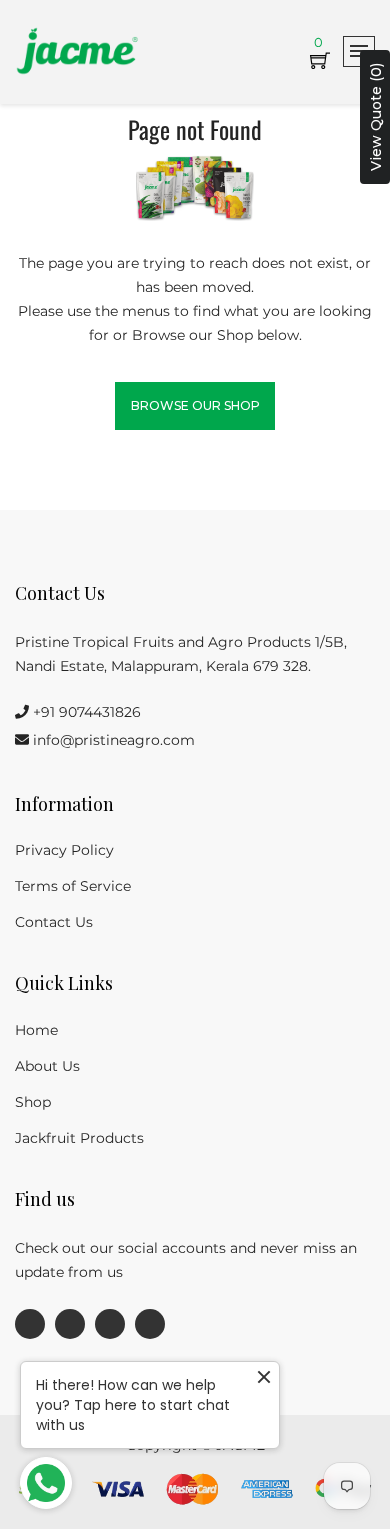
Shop (33, 1102)
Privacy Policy (64, 850)
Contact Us (54, 922)
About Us (47, 1066)
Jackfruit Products (79, 1138)
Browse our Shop (195, 405)
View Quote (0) (376, 117)
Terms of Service (73, 886)
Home (36, 1030)
